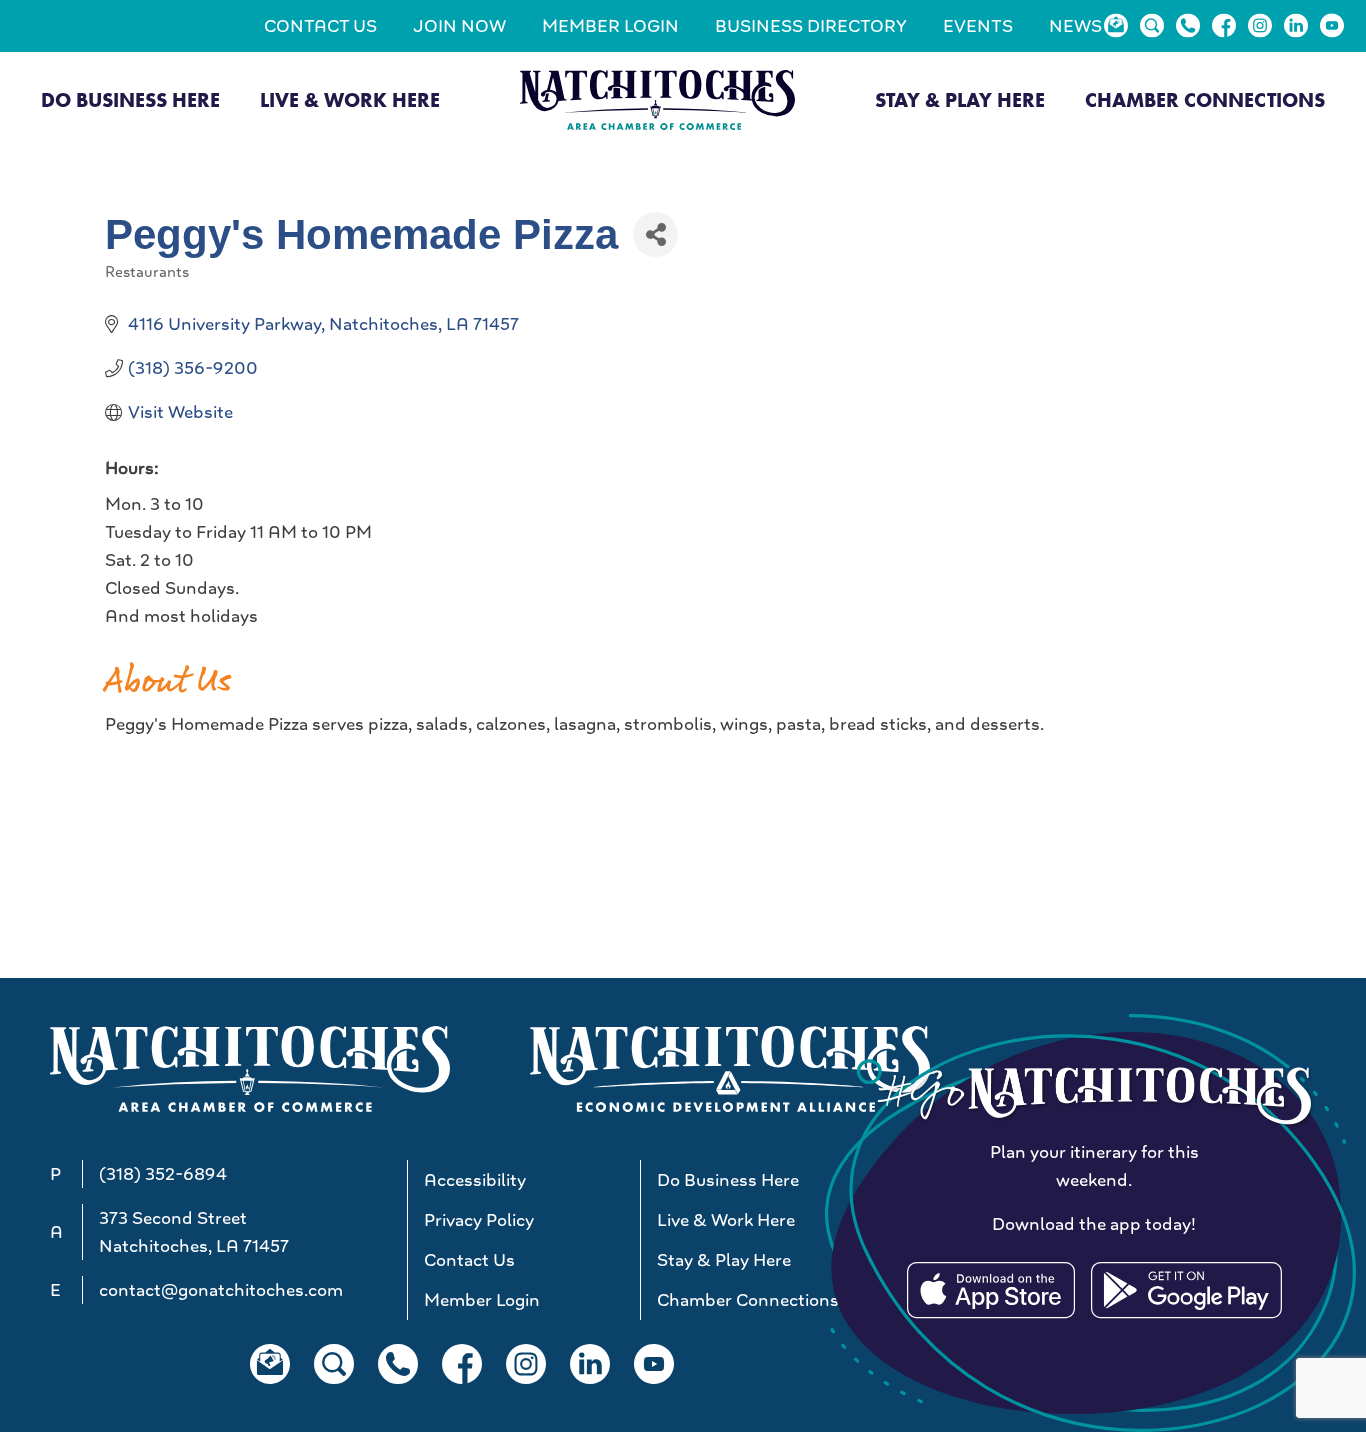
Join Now (459, 26)
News (1075, 26)
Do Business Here (130, 100)
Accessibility (475, 1180)
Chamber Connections (1205, 100)
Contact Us (320, 26)
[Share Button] (655, 234)
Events (978, 26)
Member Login (610, 26)
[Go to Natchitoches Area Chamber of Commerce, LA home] (657, 99)
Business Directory (811, 26)
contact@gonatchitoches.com (221, 1290)
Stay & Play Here (960, 100)
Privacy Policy (479, 1220)
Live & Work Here (350, 100)
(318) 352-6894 (163, 1174)
